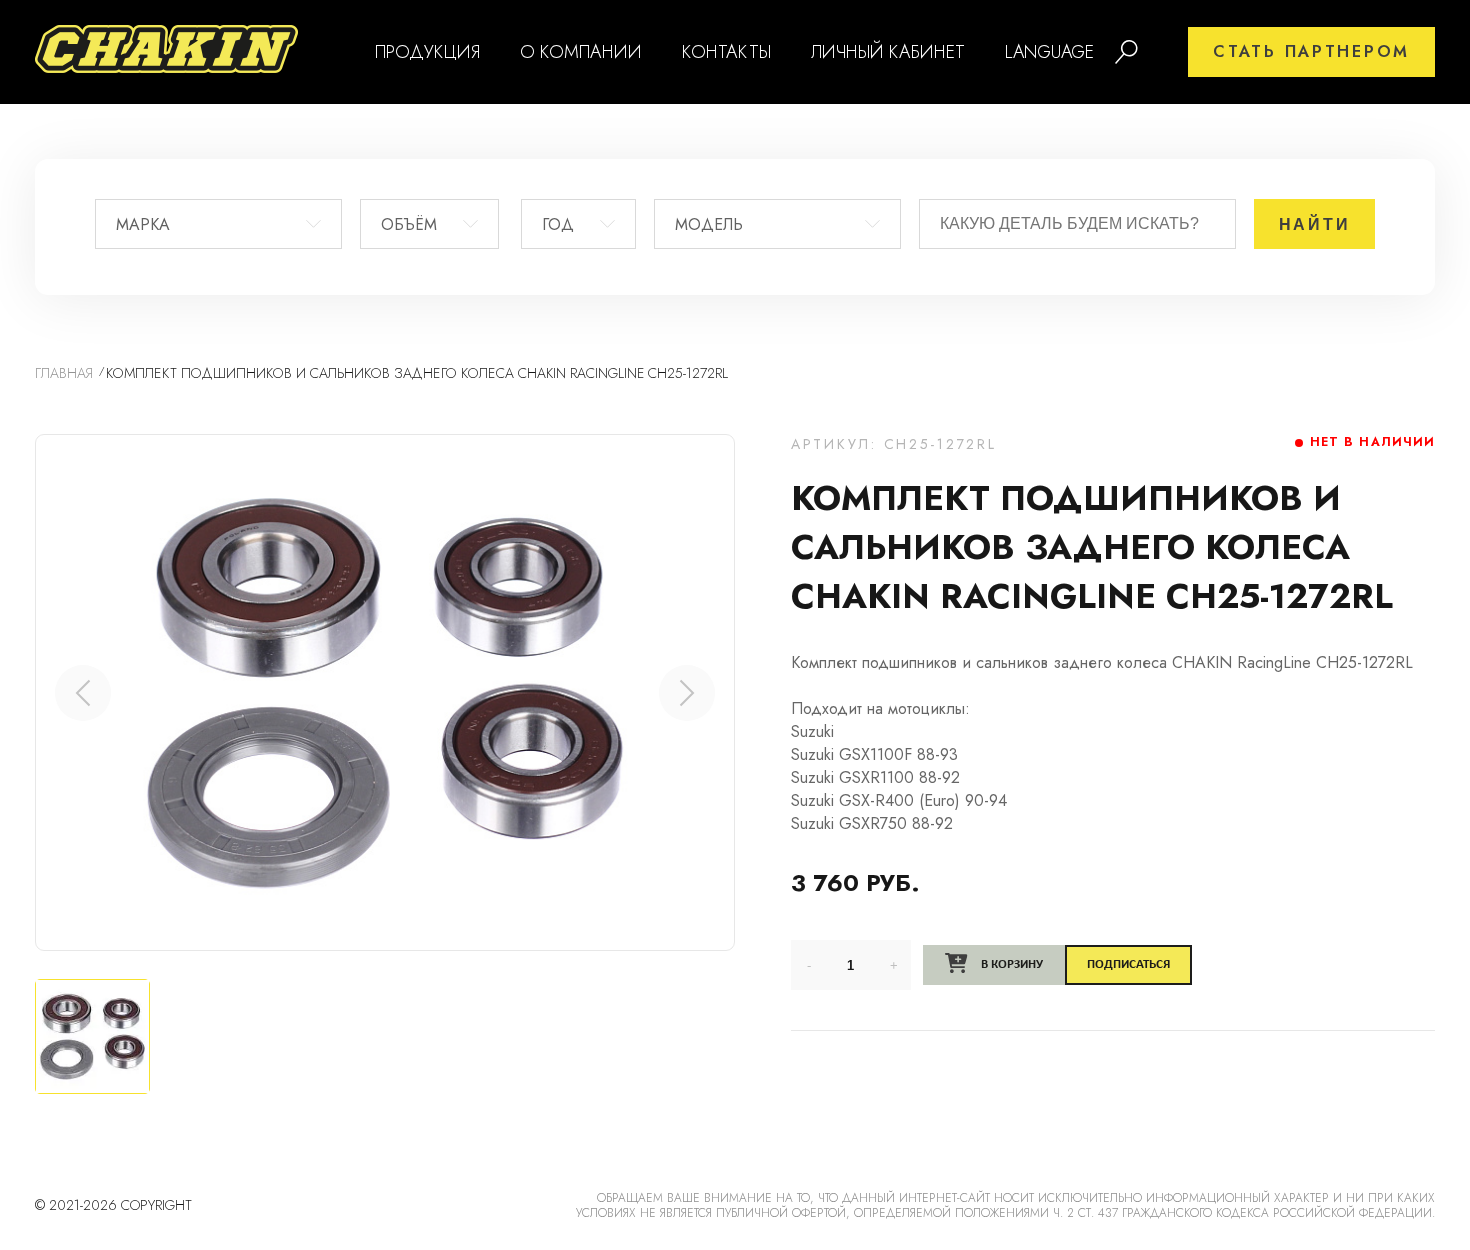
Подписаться (1128, 964)
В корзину (1010, 964)
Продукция (427, 52)
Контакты (726, 52)
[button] (687, 693)
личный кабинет (888, 52)
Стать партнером (1311, 51)
